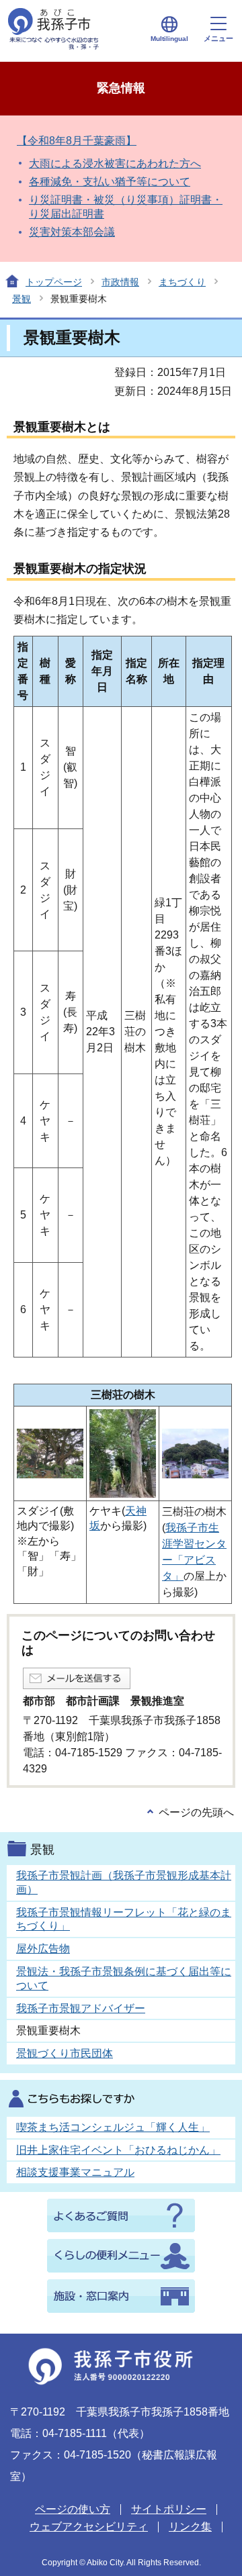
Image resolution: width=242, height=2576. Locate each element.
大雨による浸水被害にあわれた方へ (115, 163)
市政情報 (120, 282)
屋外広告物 (43, 1949)
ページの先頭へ (196, 1812)
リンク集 (190, 2527)
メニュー (218, 38)
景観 (22, 299)
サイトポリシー (169, 2509)
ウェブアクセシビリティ (89, 2527)
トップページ (54, 282)
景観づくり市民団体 (65, 2053)
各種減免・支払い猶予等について (110, 182)
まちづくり (182, 282)
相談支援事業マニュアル (75, 2172)
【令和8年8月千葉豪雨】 (77, 141)
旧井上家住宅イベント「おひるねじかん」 (118, 2150)
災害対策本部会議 (72, 232)
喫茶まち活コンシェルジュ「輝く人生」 (113, 2127)
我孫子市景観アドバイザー (81, 2008)
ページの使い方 (73, 2509)
